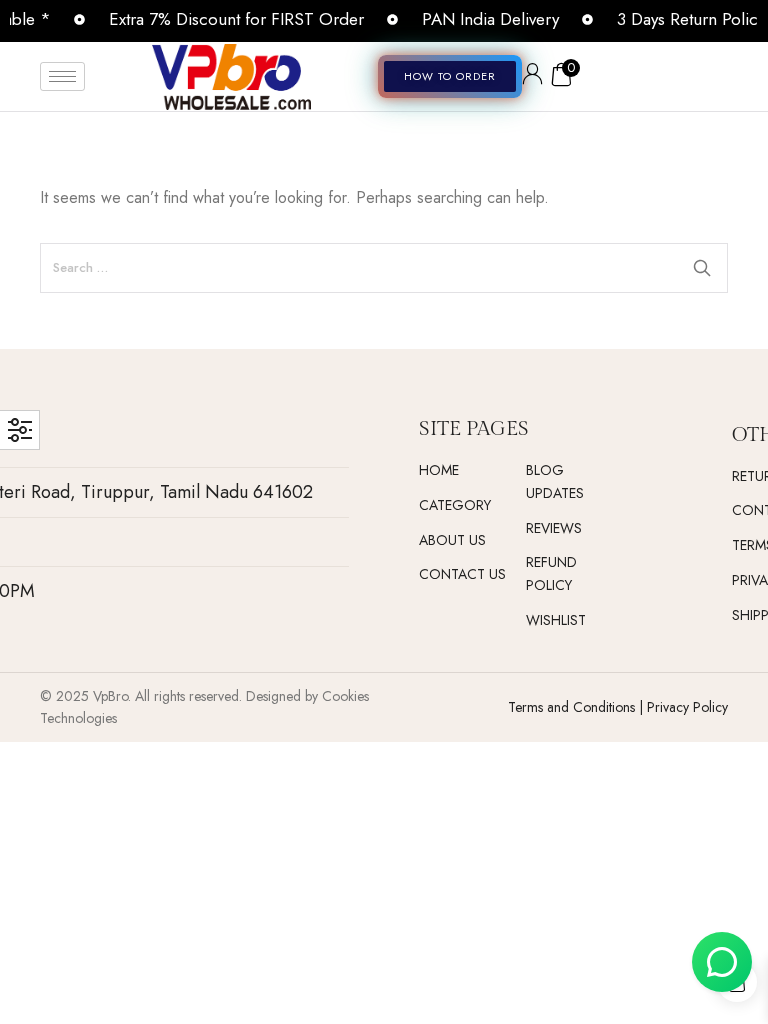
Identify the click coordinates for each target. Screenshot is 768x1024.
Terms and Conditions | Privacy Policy (618, 707)
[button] (450, 76)
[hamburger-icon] (62, 76)
